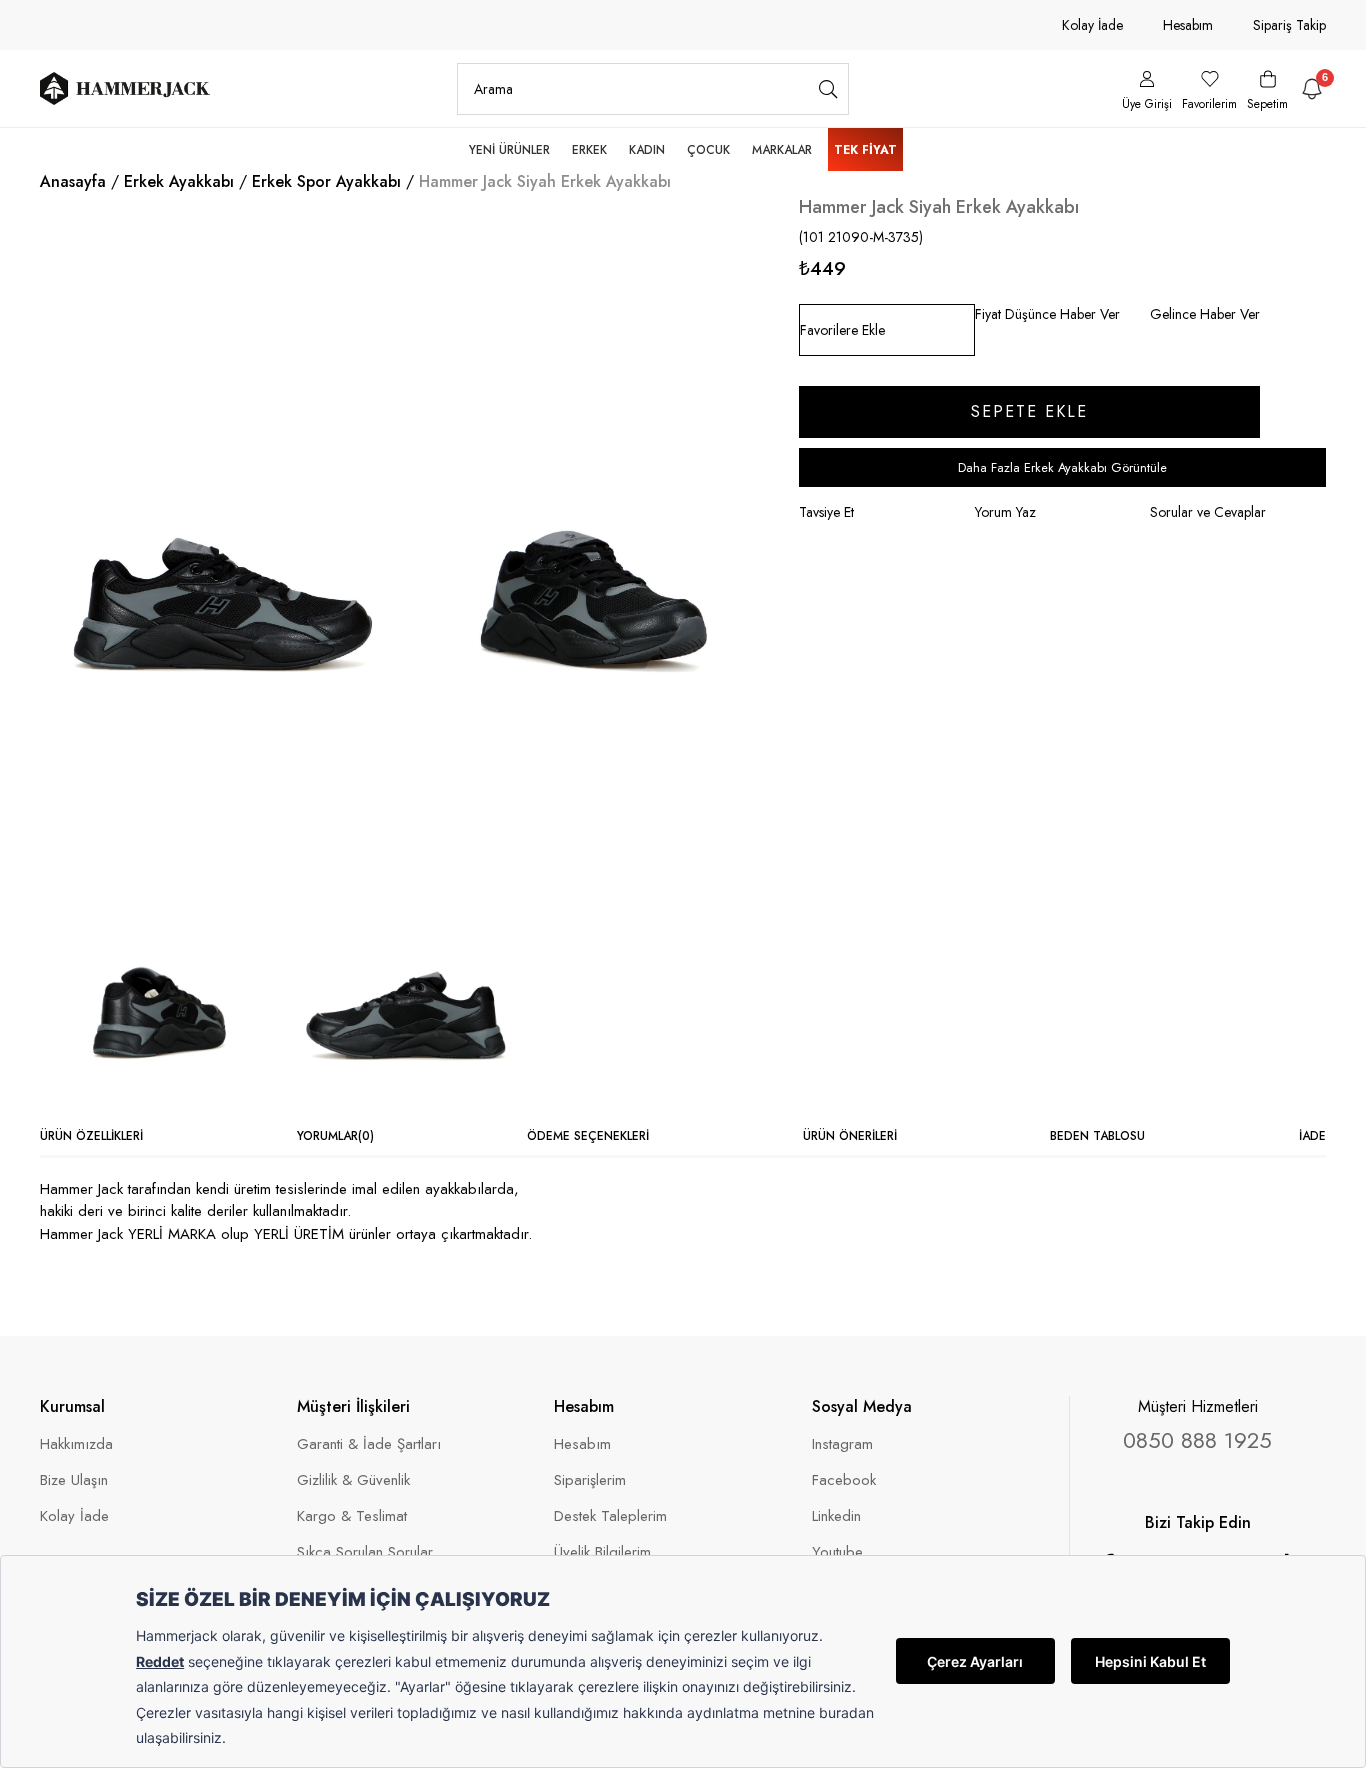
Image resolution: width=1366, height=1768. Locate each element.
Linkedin (836, 1516)
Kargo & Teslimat (352, 1516)
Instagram (842, 1444)
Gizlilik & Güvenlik (353, 1480)
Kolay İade (1092, 25)
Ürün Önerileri (850, 1136)
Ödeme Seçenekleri (588, 1136)
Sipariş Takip (1289, 25)
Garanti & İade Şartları (369, 1444)
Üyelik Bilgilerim (602, 1552)
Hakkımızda (76, 1444)
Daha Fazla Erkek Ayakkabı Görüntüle (1062, 467)
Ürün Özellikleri (91, 1136)
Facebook (844, 1480)
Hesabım (1188, 25)
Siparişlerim (590, 1480)
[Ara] (828, 89)
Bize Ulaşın (74, 1480)
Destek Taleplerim (610, 1516)
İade (1312, 1136)
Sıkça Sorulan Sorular (365, 1552)
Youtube (837, 1552)
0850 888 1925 (1197, 1440)
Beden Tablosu (1097, 1136)
